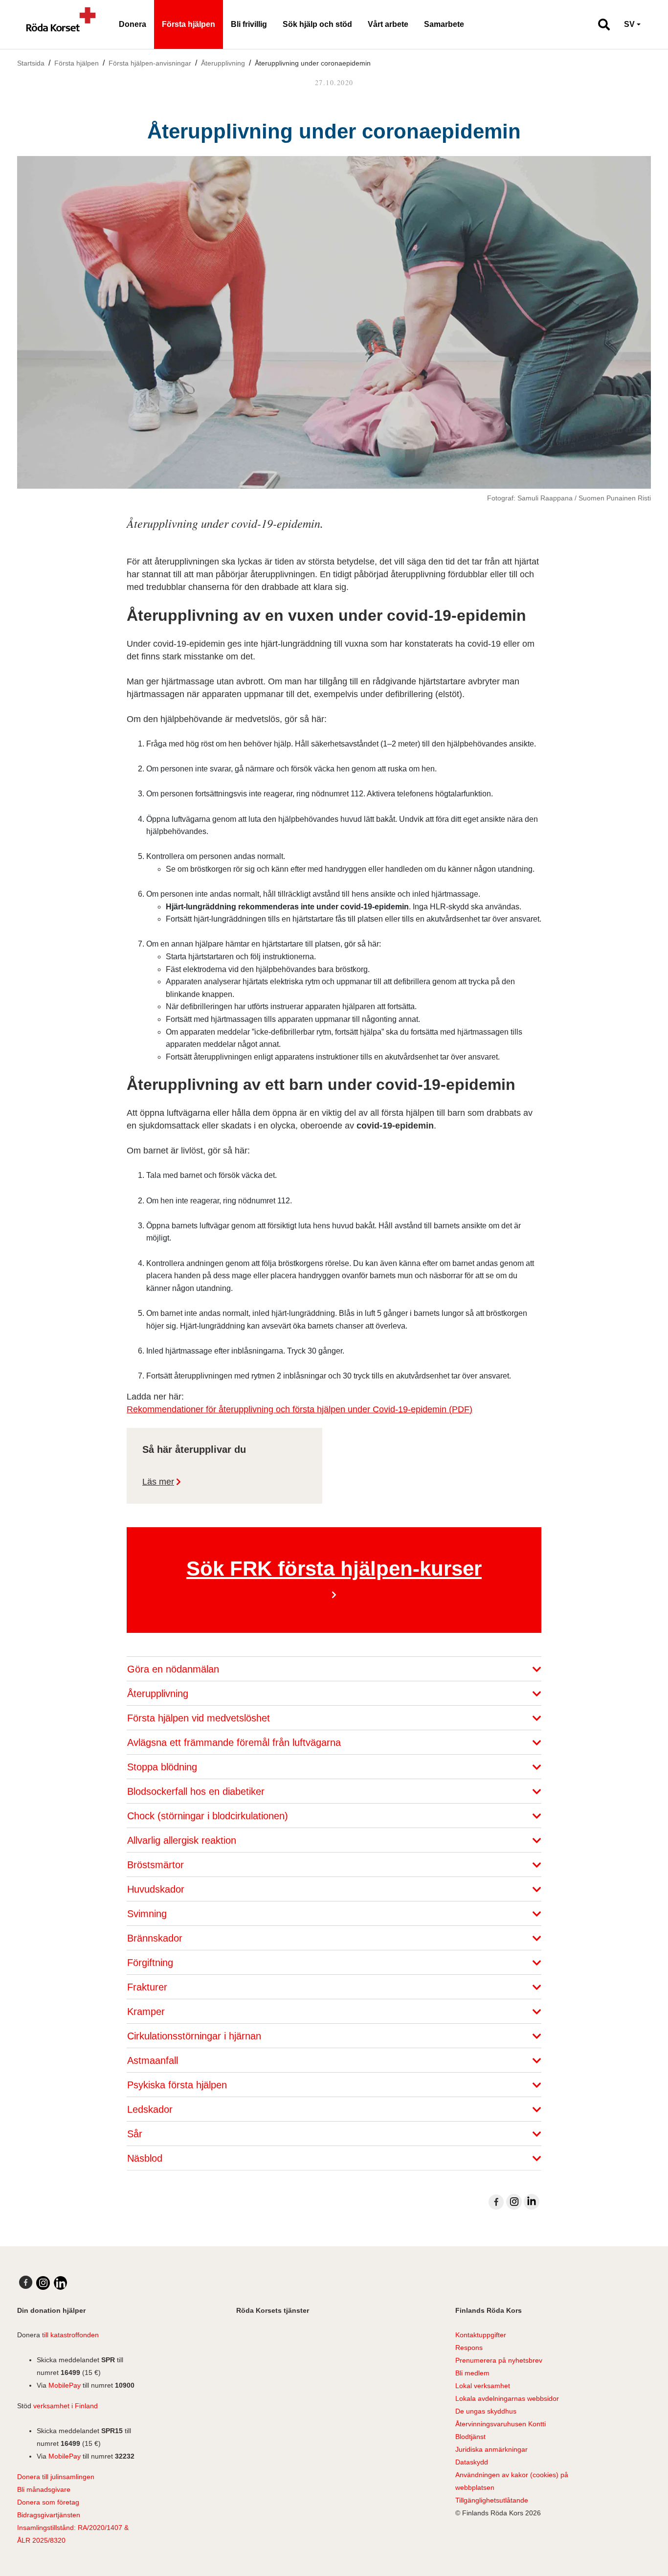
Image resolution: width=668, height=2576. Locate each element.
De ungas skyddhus (486, 2411)
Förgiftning (152, 1963)
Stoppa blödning (164, 1767)
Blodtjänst (470, 2437)
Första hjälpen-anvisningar (150, 63)
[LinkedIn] (532, 2202)
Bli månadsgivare (44, 2489)
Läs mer (158, 1482)
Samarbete (444, 24)
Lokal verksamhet (483, 2386)
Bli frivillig (249, 24)
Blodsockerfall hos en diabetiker (197, 1791)
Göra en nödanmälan (175, 1669)
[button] (600, 24)
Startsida (31, 63)
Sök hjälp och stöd (317, 24)
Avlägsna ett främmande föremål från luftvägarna (235, 1742)
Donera (133, 24)
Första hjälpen (189, 24)
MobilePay (65, 2385)
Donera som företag (48, 2502)
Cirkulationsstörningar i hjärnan (196, 2036)
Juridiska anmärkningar (491, 2449)
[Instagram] (514, 2202)
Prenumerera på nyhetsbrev (499, 2360)
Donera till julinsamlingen (56, 2477)
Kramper (147, 2011)
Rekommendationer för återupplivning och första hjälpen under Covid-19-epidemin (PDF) (300, 1409)
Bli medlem (472, 2373)
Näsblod (146, 2158)
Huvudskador (157, 1889)
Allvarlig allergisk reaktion (183, 1840)
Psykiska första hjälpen (178, 2085)
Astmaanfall (154, 2060)
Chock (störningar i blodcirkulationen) (209, 1816)
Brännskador (156, 1938)
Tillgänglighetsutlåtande (492, 2500)
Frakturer (149, 1987)
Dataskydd (472, 2462)
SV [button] (629, 24)
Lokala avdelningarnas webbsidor (507, 2398)
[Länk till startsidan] (61, 24)
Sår (136, 2134)
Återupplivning (223, 63)
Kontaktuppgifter (481, 2335)
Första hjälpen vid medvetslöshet (200, 1718)
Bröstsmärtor (157, 1865)
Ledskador (151, 2109)
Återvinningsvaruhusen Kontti (501, 2424)
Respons (469, 2348)
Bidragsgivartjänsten (49, 2515)
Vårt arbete (388, 24)
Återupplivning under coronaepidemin (313, 63)
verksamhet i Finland (66, 2406)
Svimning (148, 1914)
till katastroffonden (70, 2335)
